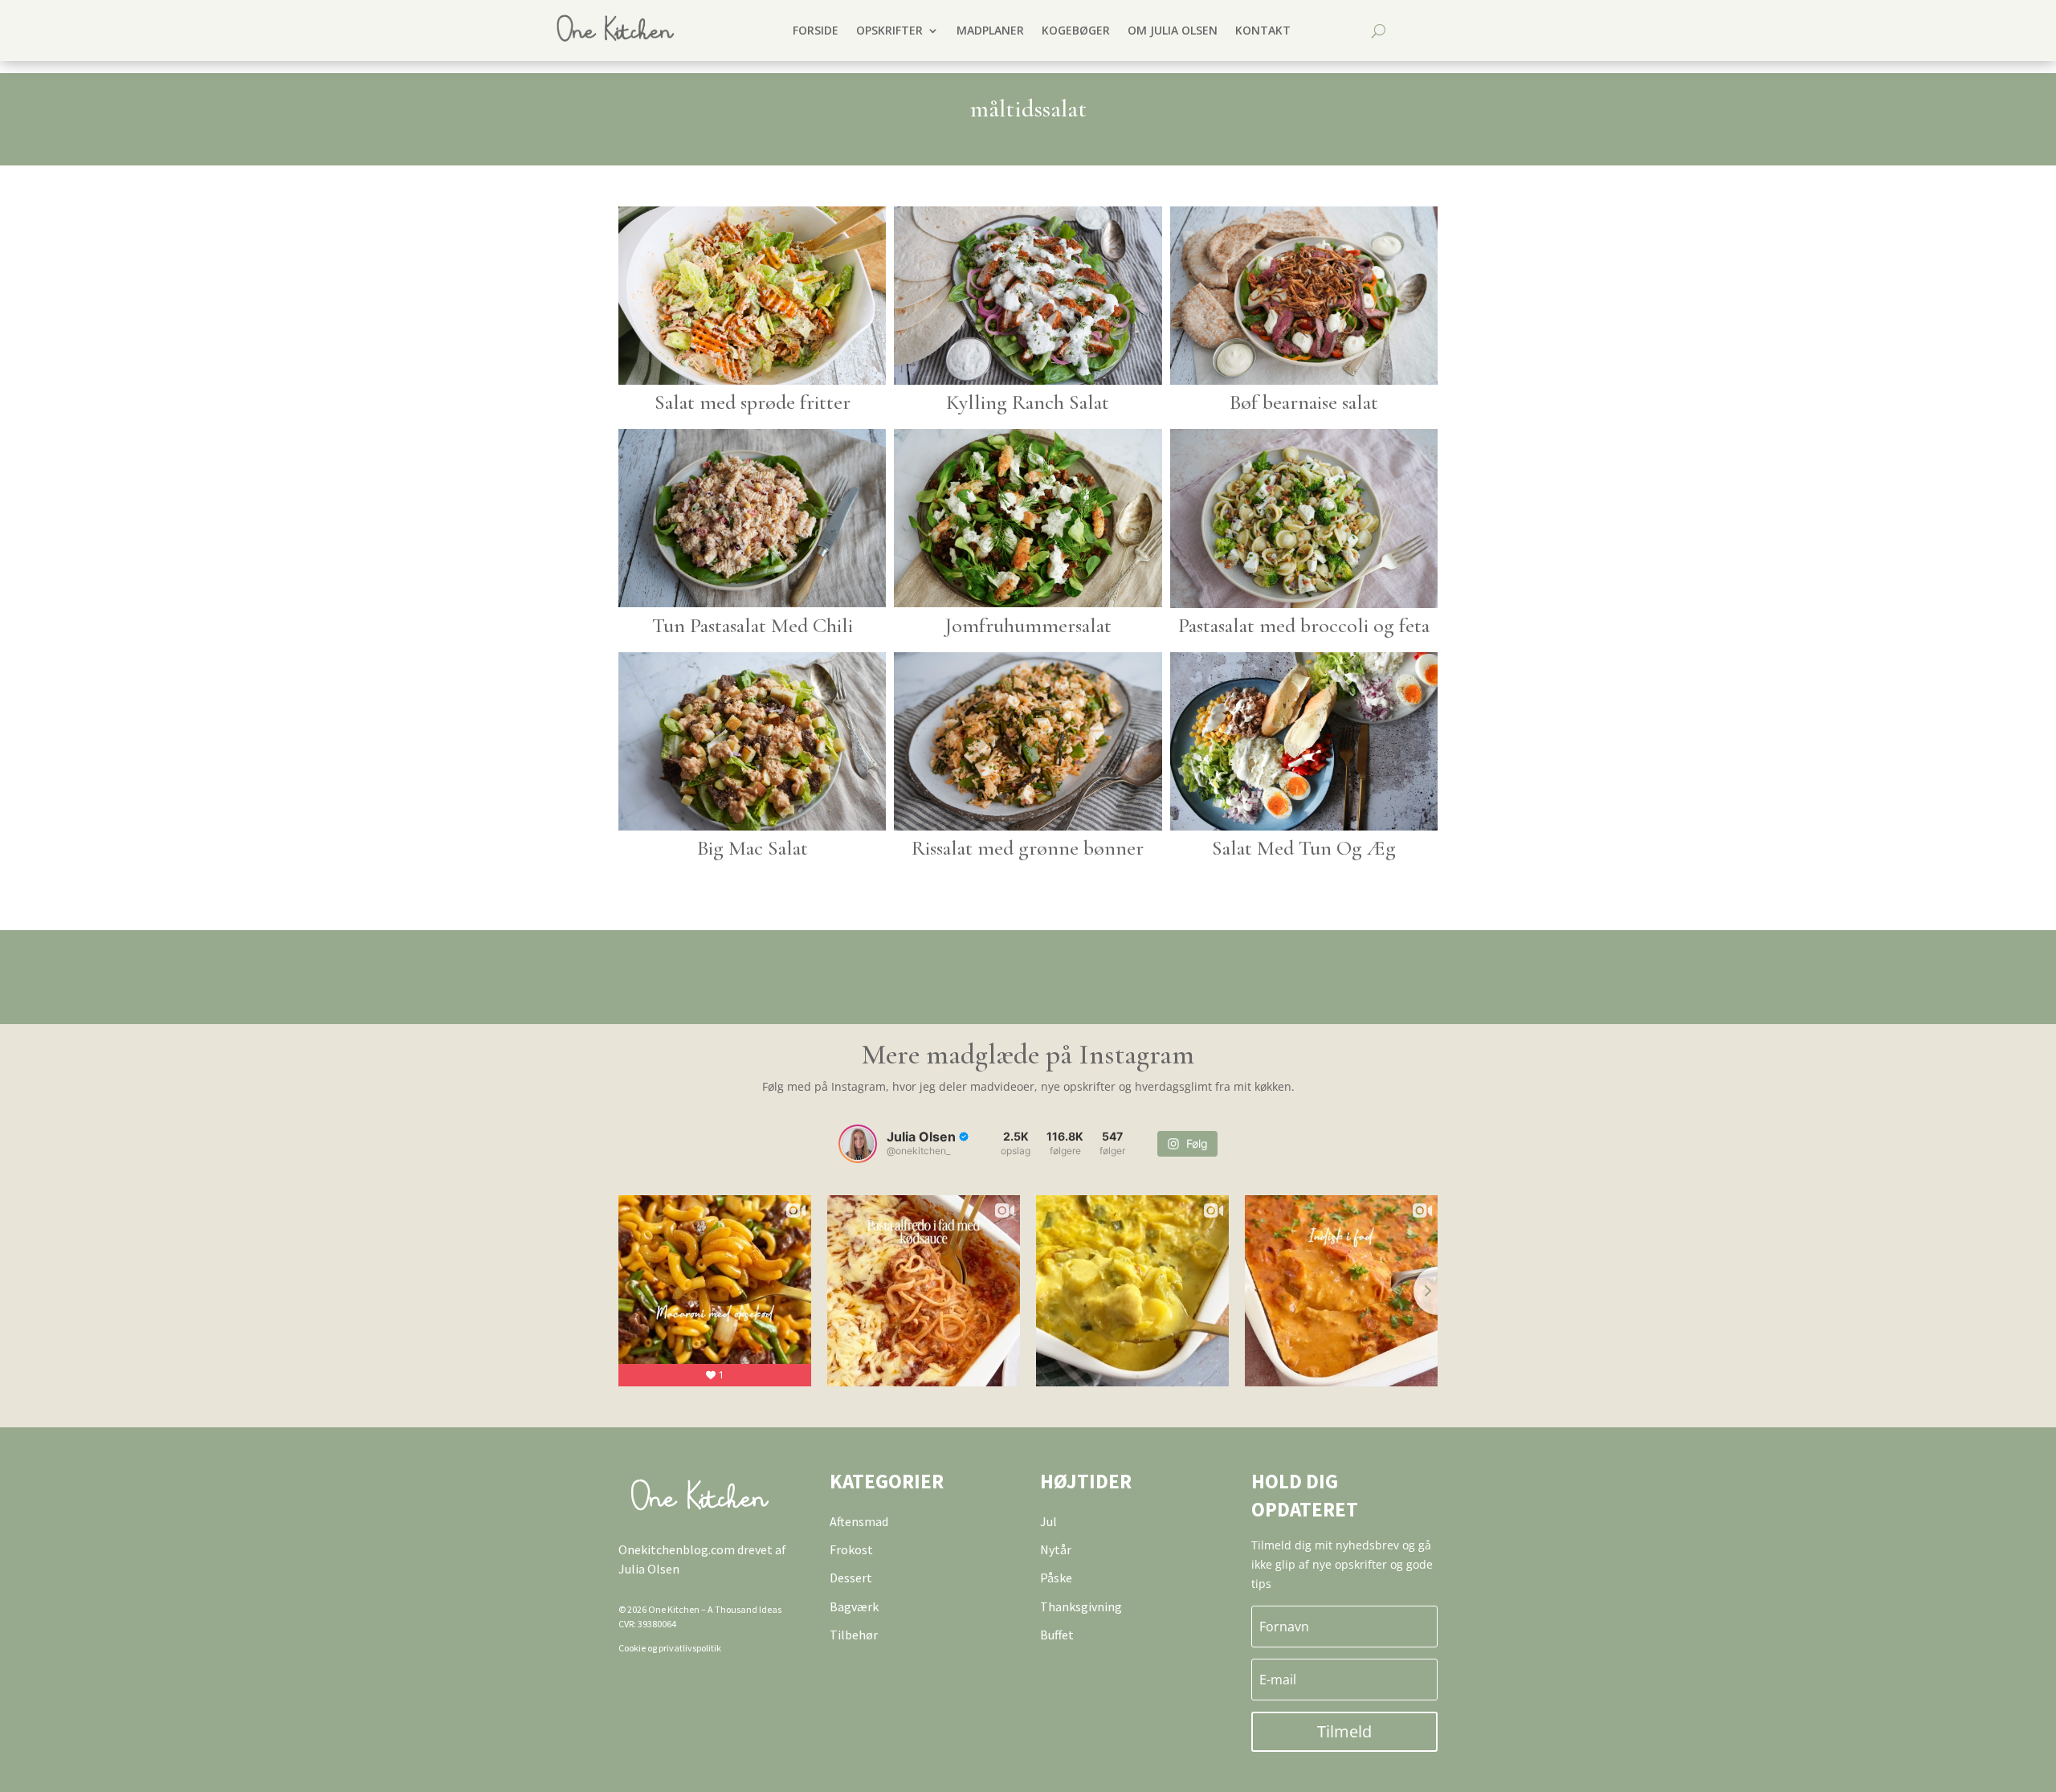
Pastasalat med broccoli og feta (1304, 625)
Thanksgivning (1081, 1606)
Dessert (851, 1578)
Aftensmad (859, 1521)
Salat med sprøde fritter (753, 402)
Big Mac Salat (753, 848)
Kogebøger (1076, 30)
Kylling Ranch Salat (1028, 402)
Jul (1048, 1521)
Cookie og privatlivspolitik (670, 1648)
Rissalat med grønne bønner (1028, 848)
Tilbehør (854, 1635)
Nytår (1056, 1549)
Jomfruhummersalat (1028, 625)
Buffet (1057, 1635)
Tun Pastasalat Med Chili (753, 625)
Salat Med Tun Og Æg (1304, 848)
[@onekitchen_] (858, 1144)
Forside (816, 30)
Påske (1056, 1578)
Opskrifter (889, 30)
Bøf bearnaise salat (1304, 402)
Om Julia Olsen (1173, 30)
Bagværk (854, 1606)
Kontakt (1263, 30)
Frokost (851, 1549)
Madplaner (990, 30)
